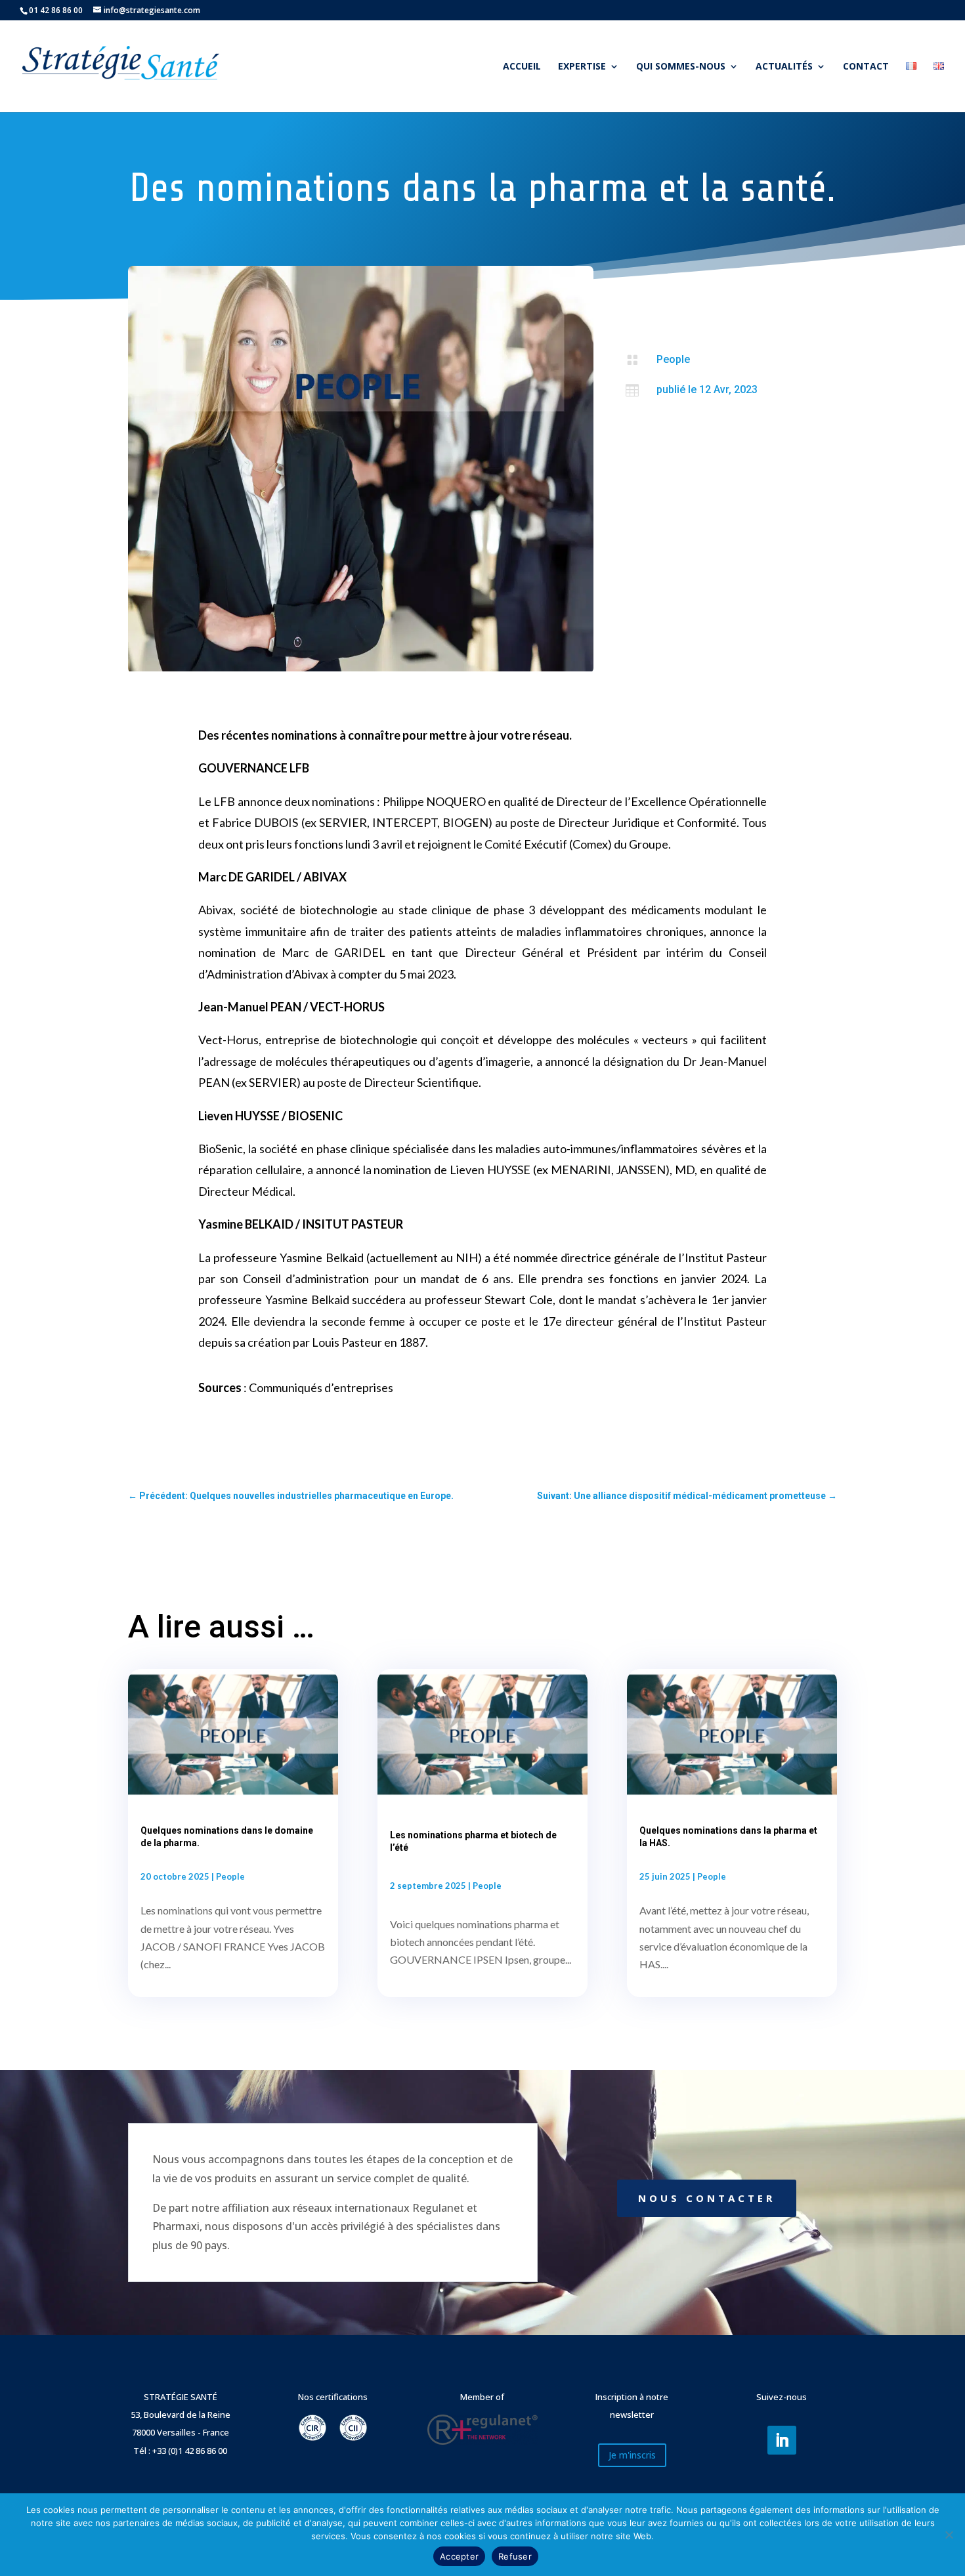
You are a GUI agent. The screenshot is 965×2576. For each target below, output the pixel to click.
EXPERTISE (582, 67)
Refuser (515, 2556)
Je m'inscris (632, 2455)
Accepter (459, 2556)
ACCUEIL (522, 67)
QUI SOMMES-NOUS (681, 67)
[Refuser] (949, 2535)
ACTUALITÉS (784, 67)
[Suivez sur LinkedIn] (782, 2440)
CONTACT (866, 67)
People (673, 359)
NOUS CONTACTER (707, 2198)
